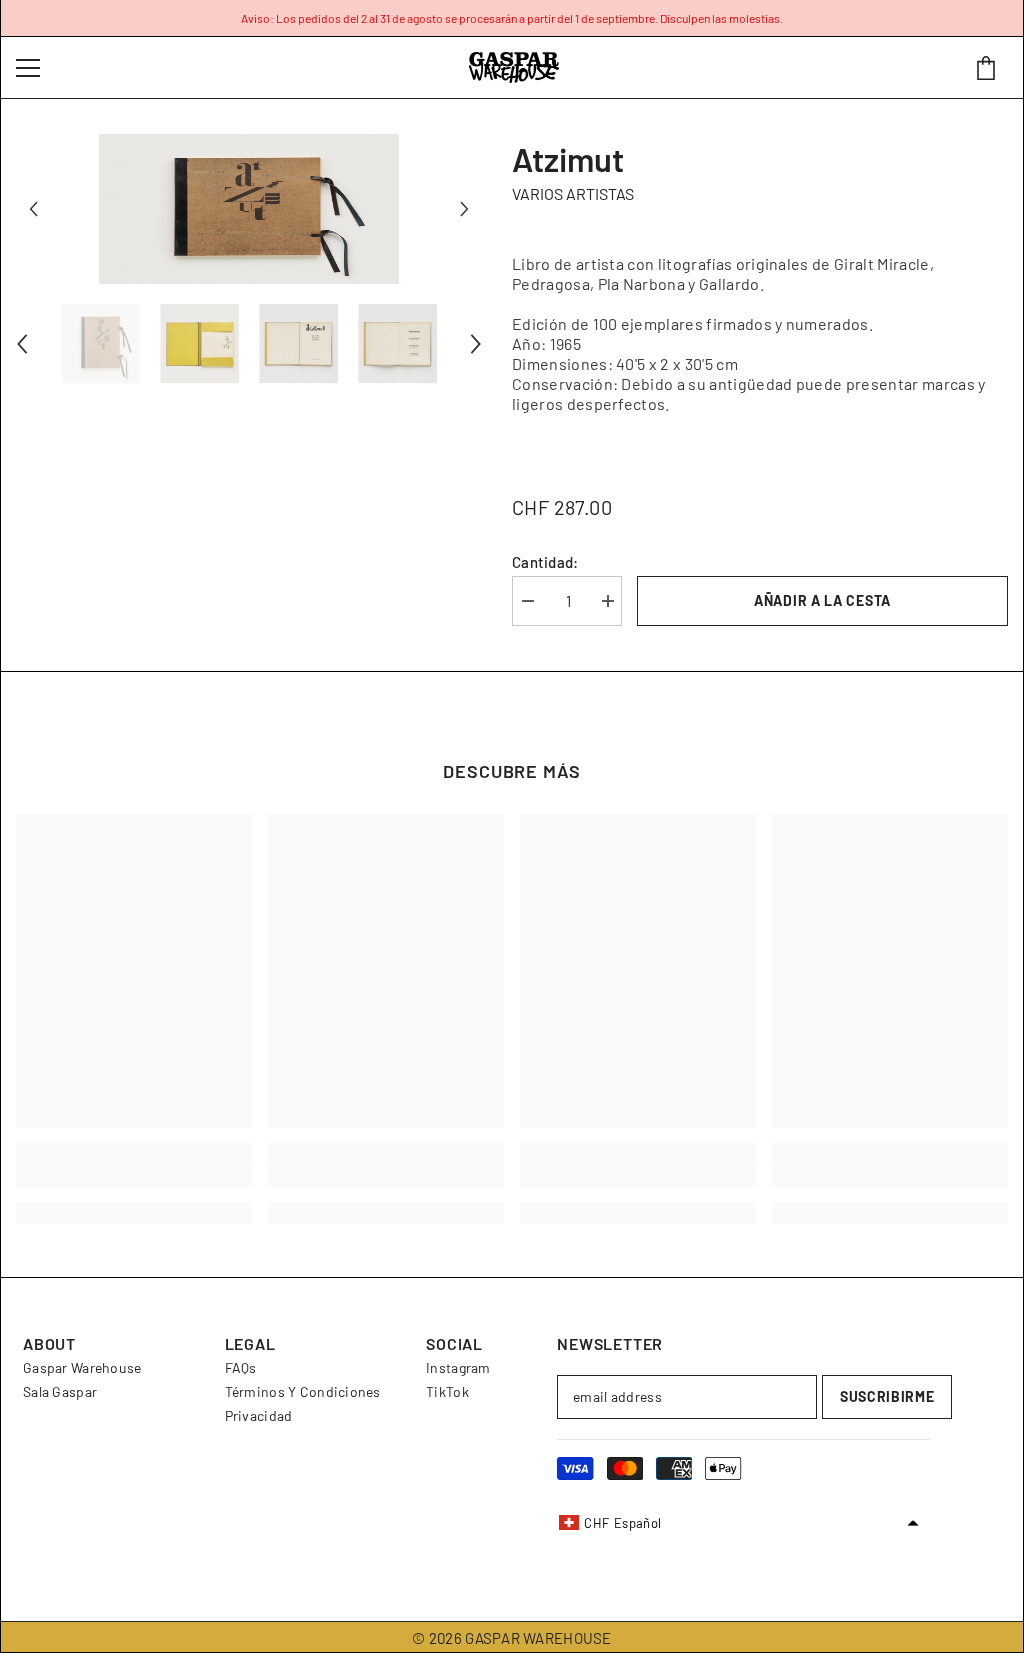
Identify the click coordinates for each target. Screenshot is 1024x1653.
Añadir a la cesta (822, 600)
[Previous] (33, 209)
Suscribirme (887, 1396)
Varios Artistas (573, 193)
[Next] (464, 209)
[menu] (28, 68)
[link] (134, 1177)
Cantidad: (545, 562)
